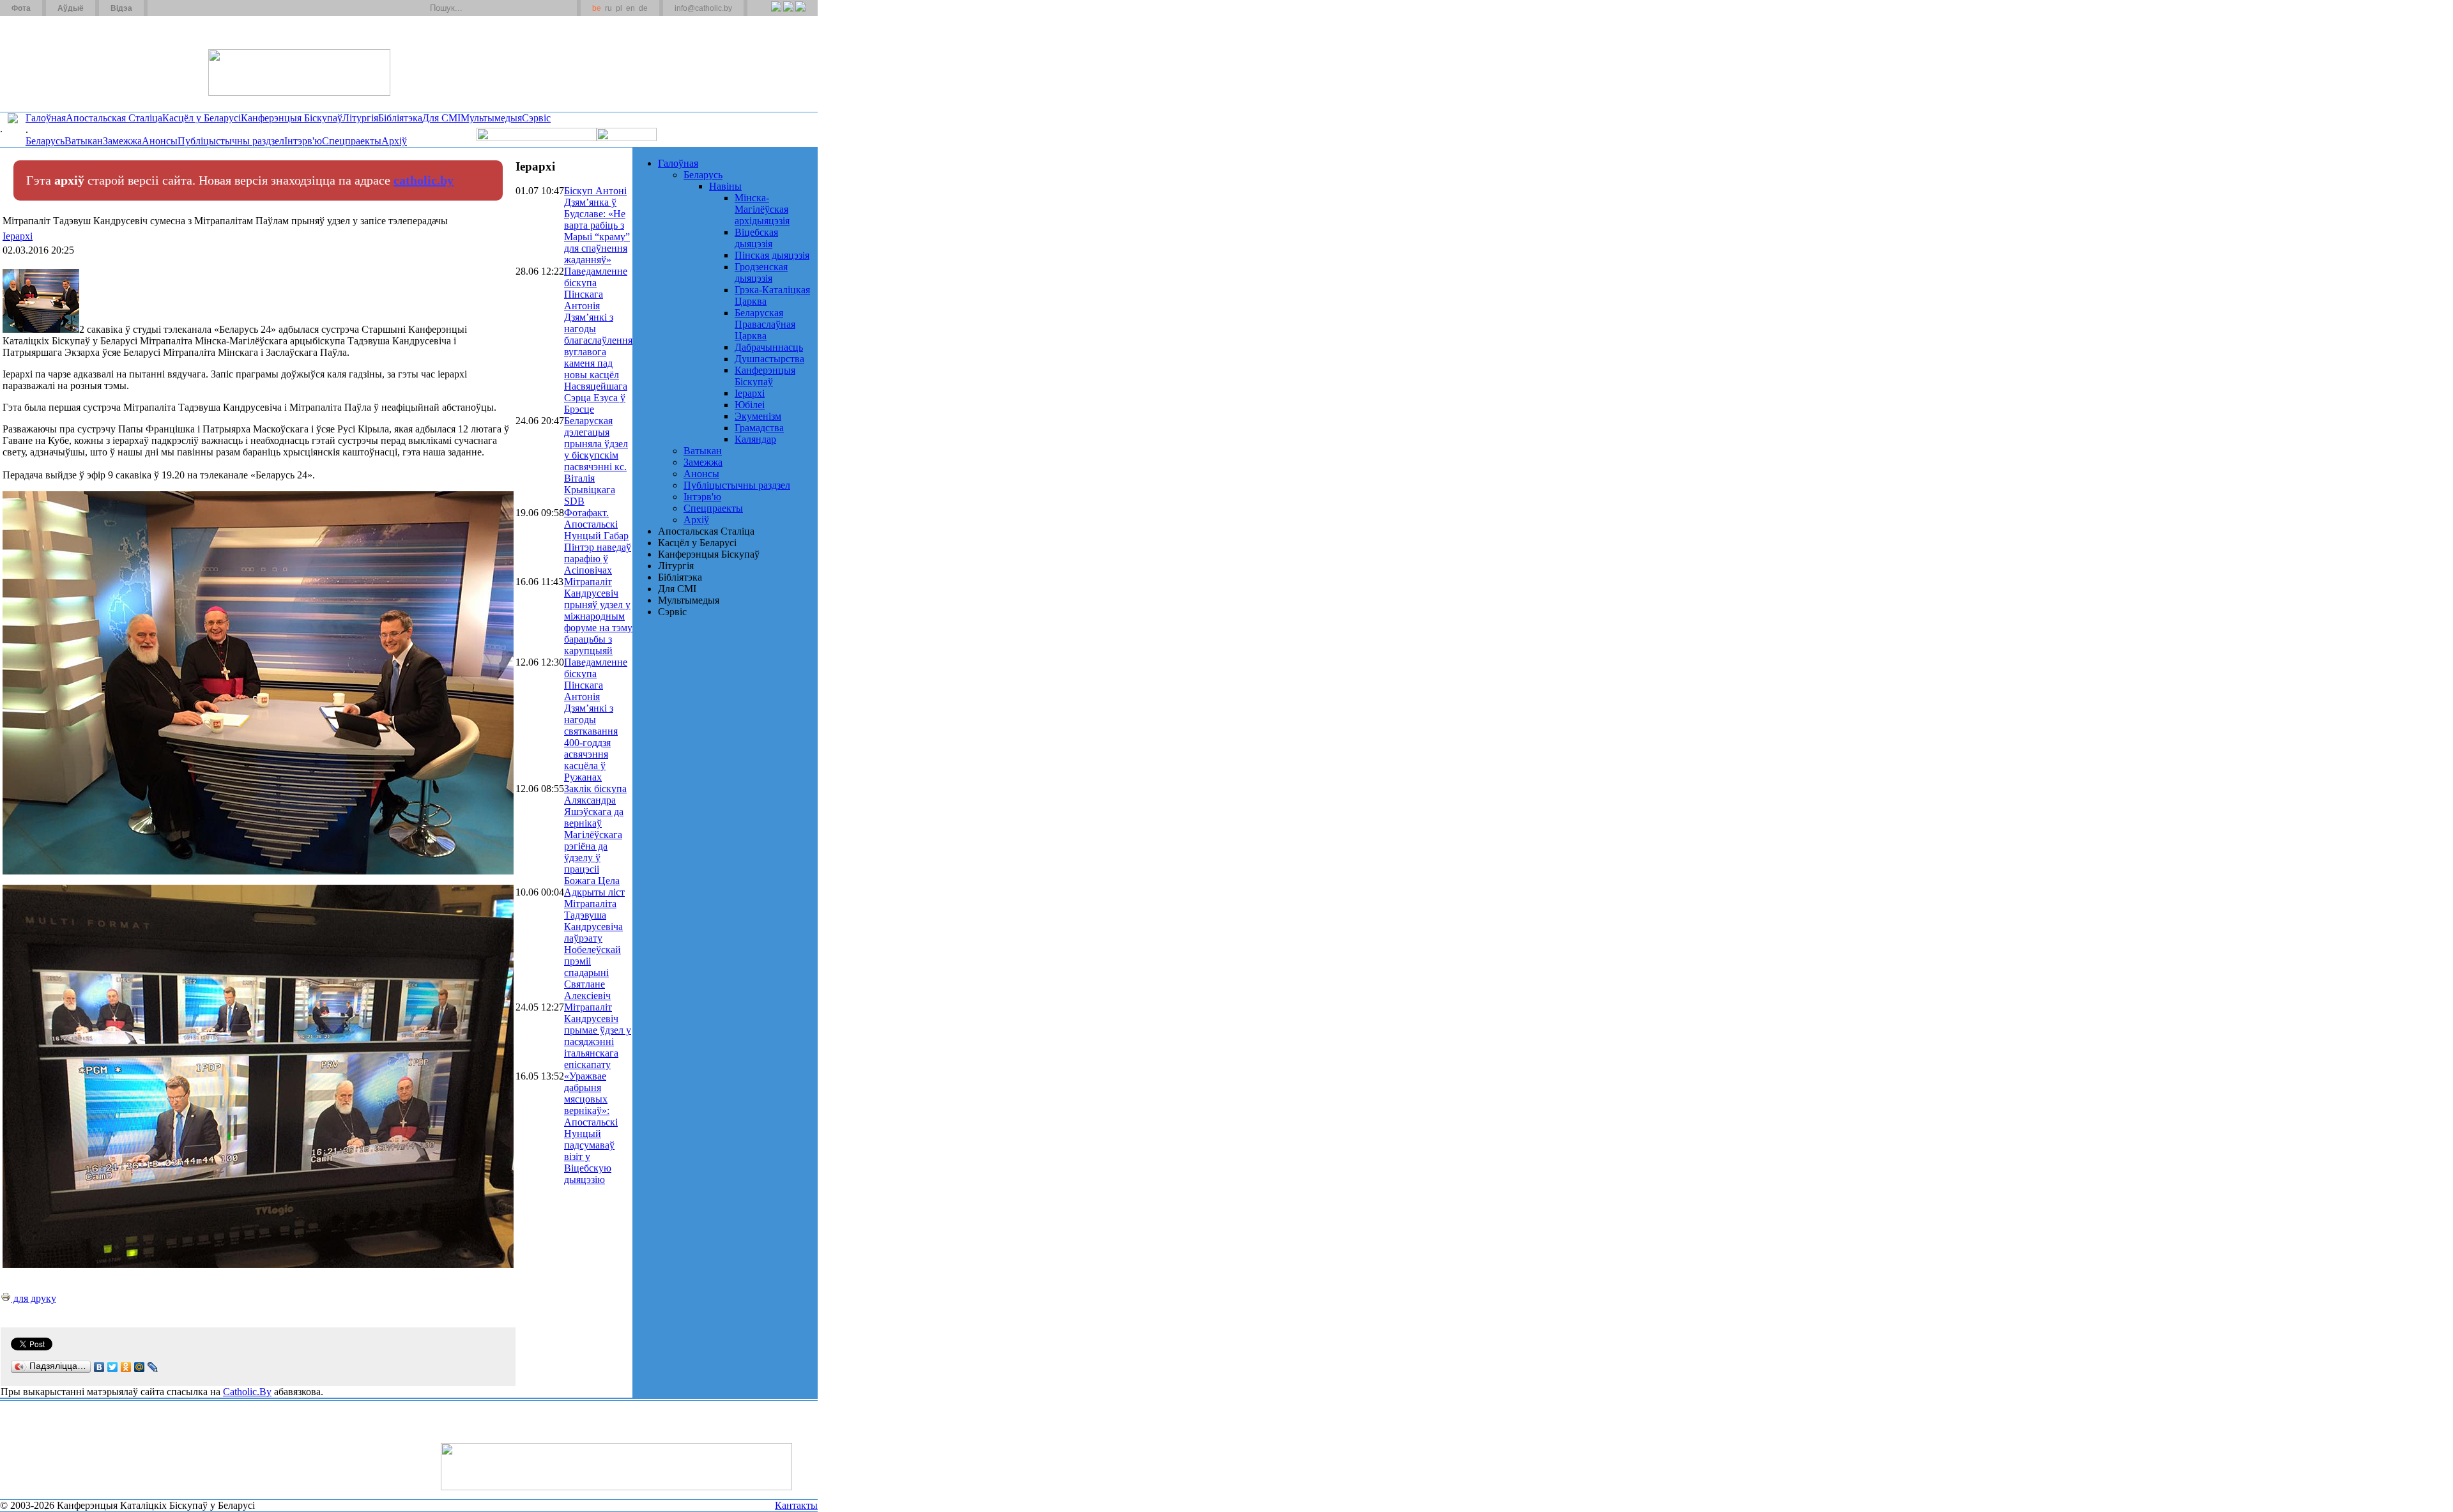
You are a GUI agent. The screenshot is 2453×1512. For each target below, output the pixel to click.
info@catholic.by (703, 8)
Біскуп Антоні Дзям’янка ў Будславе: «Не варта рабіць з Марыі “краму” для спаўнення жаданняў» (597, 225)
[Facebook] (800, 13)
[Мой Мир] (140, 1367)
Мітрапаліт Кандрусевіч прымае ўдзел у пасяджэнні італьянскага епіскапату (598, 1036)
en (630, 8)
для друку (34, 1298)
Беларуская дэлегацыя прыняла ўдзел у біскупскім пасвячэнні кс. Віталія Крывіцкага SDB (596, 461)
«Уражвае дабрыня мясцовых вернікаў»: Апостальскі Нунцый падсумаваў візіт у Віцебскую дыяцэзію (591, 1128)
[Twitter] (788, 13)
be (597, 8)
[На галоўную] (48, 63)
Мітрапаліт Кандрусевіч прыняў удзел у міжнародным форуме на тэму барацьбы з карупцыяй (598, 616)
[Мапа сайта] (194, 8)
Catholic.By (247, 1392)
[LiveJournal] (153, 1367)
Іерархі (18, 236)
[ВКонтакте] (99, 1367)
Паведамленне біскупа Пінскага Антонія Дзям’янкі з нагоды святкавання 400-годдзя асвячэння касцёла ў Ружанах (596, 720)
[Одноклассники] (126, 1367)
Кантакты (796, 1505)
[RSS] (776, 13)
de (643, 8)
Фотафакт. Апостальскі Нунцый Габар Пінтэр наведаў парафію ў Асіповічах (598, 541)
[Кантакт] (178, 8)
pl (619, 8)
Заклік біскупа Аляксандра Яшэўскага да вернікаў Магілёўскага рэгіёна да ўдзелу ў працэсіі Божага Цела (595, 835)
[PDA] (764, 13)
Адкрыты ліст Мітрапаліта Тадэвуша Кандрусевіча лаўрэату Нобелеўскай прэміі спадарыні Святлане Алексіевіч (594, 944)
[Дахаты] (162, 8)
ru (608, 8)
